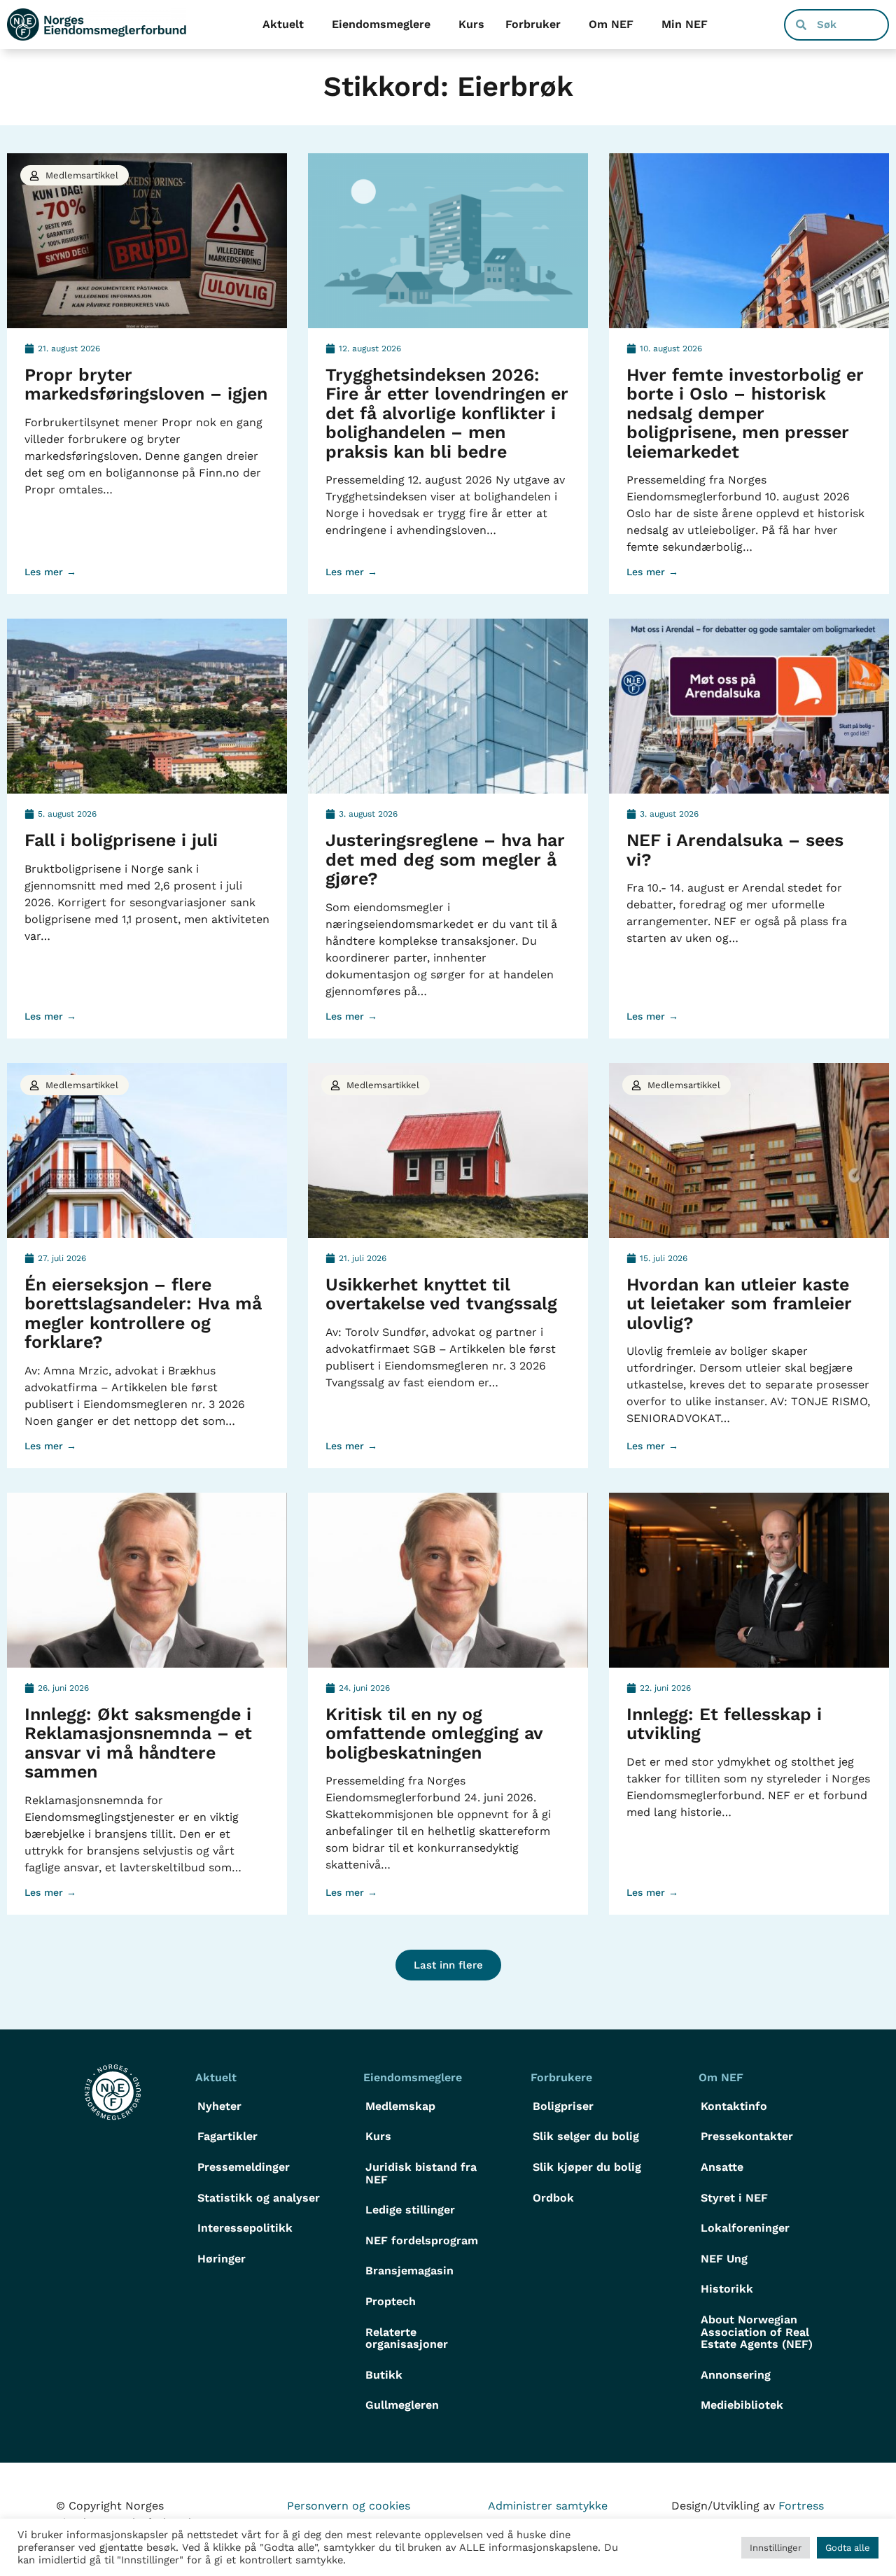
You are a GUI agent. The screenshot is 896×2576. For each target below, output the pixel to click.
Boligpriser (563, 2106)
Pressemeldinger (244, 2167)
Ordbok (553, 2198)
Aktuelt (283, 24)
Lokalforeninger (745, 2228)
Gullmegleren (402, 2405)
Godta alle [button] (848, 2548)
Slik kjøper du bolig (587, 2167)
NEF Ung (724, 2259)
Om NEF (611, 24)
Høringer (222, 2259)
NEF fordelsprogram (422, 2240)
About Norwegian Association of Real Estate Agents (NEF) (757, 2332)
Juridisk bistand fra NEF (421, 2173)
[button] (448, 1965)
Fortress (801, 2506)
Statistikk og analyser (259, 2198)
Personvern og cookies (349, 2506)
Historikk (727, 2289)
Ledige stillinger (410, 2210)
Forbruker (533, 24)
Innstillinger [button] (776, 2548)
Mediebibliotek (742, 2405)
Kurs (471, 24)
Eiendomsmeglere (381, 24)
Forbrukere (561, 2077)
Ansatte (722, 2167)
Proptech (391, 2301)
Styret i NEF (734, 2198)
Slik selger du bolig (586, 2136)
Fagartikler (227, 2136)
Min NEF (685, 24)
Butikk (384, 2375)
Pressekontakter (747, 2136)
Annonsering (736, 2375)
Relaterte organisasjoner (407, 2338)
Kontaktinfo (734, 2106)
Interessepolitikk (245, 2228)
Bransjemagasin (409, 2271)
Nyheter (219, 2106)
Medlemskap (400, 2106)
